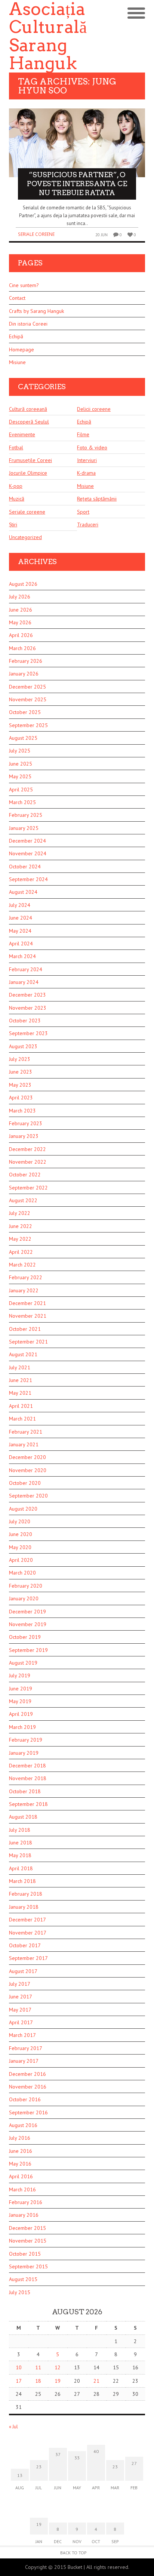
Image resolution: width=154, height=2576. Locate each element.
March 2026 (22, 648)
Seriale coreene (36, 234)
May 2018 (20, 1855)
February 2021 (26, 1432)
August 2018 (23, 1817)
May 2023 (20, 1085)
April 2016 (21, 2176)
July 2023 (20, 1059)
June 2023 (21, 1072)
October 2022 (25, 1175)
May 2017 (20, 2010)
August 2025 (23, 738)
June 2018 (21, 1843)
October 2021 (25, 1329)
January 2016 (24, 2215)
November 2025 (28, 699)
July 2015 (20, 2292)
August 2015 (23, 2279)
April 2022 (21, 1252)
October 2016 (25, 2099)
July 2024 (20, 905)
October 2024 (25, 867)
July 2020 (20, 1521)
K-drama (86, 473)
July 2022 (20, 1213)
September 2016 (28, 2112)
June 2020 (21, 1534)
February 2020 (26, 1586)
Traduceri (88, 524)
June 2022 (21, 1226)
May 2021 (20, 1393)
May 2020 (20, 1547)
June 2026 (21, 610)
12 (58, 2367)
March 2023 (22, 1111)
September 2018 (28, 1804)
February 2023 (26, 1123)
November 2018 (28, 1778)
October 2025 (25, 712)
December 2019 (27, 1612)
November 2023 (28, 1008)
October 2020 (25, 1483)
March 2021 (22, 1419)
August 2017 (23, 1971)
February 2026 (26, 661)
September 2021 (28, 1342)
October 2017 (25, 1945)
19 (58, 2381)
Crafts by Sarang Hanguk (36, 311)
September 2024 (28, 879)
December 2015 (27, 2228)
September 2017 (28, 1958)
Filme (83, 434)
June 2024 (21, 918)
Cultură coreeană (28, 409)
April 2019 (21, 1714)
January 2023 (24, 1136)
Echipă (16, 336)
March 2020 (22, 1573)
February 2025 (26, 815)
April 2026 (21, 635)
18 (38, 2381)
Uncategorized (25, 537)
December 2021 (27, 1303)
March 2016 (22, 2189)
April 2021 (21, 1406)
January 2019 (24, 1753)
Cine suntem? (24, 285)
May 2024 (20, 931)
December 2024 (27, 841)
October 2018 (25, 1791)
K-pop (16, 486)
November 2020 (28, 1470)
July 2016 (20, 2138)
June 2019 (21, 1689)
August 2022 (23, 1200)
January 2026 (24, 674)
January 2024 (24, 982)
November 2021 (28, 1316)
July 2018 (20, 1830)
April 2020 (21, 1560)
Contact (17, 298)
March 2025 (22, 802)
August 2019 (23, 1663)
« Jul (13, 2427)
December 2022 (27, 1149)
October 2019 (25, 1637)
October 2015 (25, 2254)
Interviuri (87, 460)
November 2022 (28, 1162)
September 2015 (28, 2266)
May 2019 (20, 1701)
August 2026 (23, 584)
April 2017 (21, 2022)
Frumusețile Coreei (30, 460)
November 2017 (28, 1933)
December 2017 (27, 1920)
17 (19, 2381)
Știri (13, 524)
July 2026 (20, 597)
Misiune (17, 362)
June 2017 (21, 1997)
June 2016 (21, 2151)
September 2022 (28, 1188)
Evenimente (22, 434)
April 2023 (21, 1098)
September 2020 (28, 1496)
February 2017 (26, 2048)
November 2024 (28, 853)
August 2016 (23, 2125)
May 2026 (20, 622)
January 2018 (24, 1907)
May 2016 (20, 2164)
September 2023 (28, 1033)
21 (96, 2381)
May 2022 (20, 1239)
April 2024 (21, 944)
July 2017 (20, 1984)
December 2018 (27, 1766)
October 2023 (25, 1021)
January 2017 (24, 2061)
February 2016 (26, 2202)
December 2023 (27, 995)
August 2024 (23, 892)
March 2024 (22, 956)
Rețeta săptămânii (97, 499)
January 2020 (24, 1598)
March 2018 (22, 1881)
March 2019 (22, 1727)
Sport (83, 512)
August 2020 (23, 1509)
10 (19, 2367)
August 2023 (23, 1046)
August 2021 (23, 1354)
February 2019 (26, 1740)
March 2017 (22, 2035)
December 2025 (27, 687)
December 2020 (27, 1457)
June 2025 (21, 764)
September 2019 (28, 1650)
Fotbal (16, 447)
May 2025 (20, 776)
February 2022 (26, 1277)
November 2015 (28, 2241)
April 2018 (21, 1868)
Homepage (21, 350)
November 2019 (28, 1624)
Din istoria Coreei (28, 324)
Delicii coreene (94, 409)
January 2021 (24, 1444)
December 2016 (27, 2074)
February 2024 (26, 969)
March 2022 (22, 1265)
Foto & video (92, 447)
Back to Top (73, 2553)
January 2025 (24, 828)
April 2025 (21, 790)
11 (38, 2367)
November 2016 (28, 2087)
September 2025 (28, 725)
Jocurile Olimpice (28, 473)
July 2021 (20, 1367)
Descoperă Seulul (29, 422)
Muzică (17, 499)
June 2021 (21, 1380)
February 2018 (26, 1894)
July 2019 (20, 1675)
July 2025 (20, 751)
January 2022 (24, 1290)
